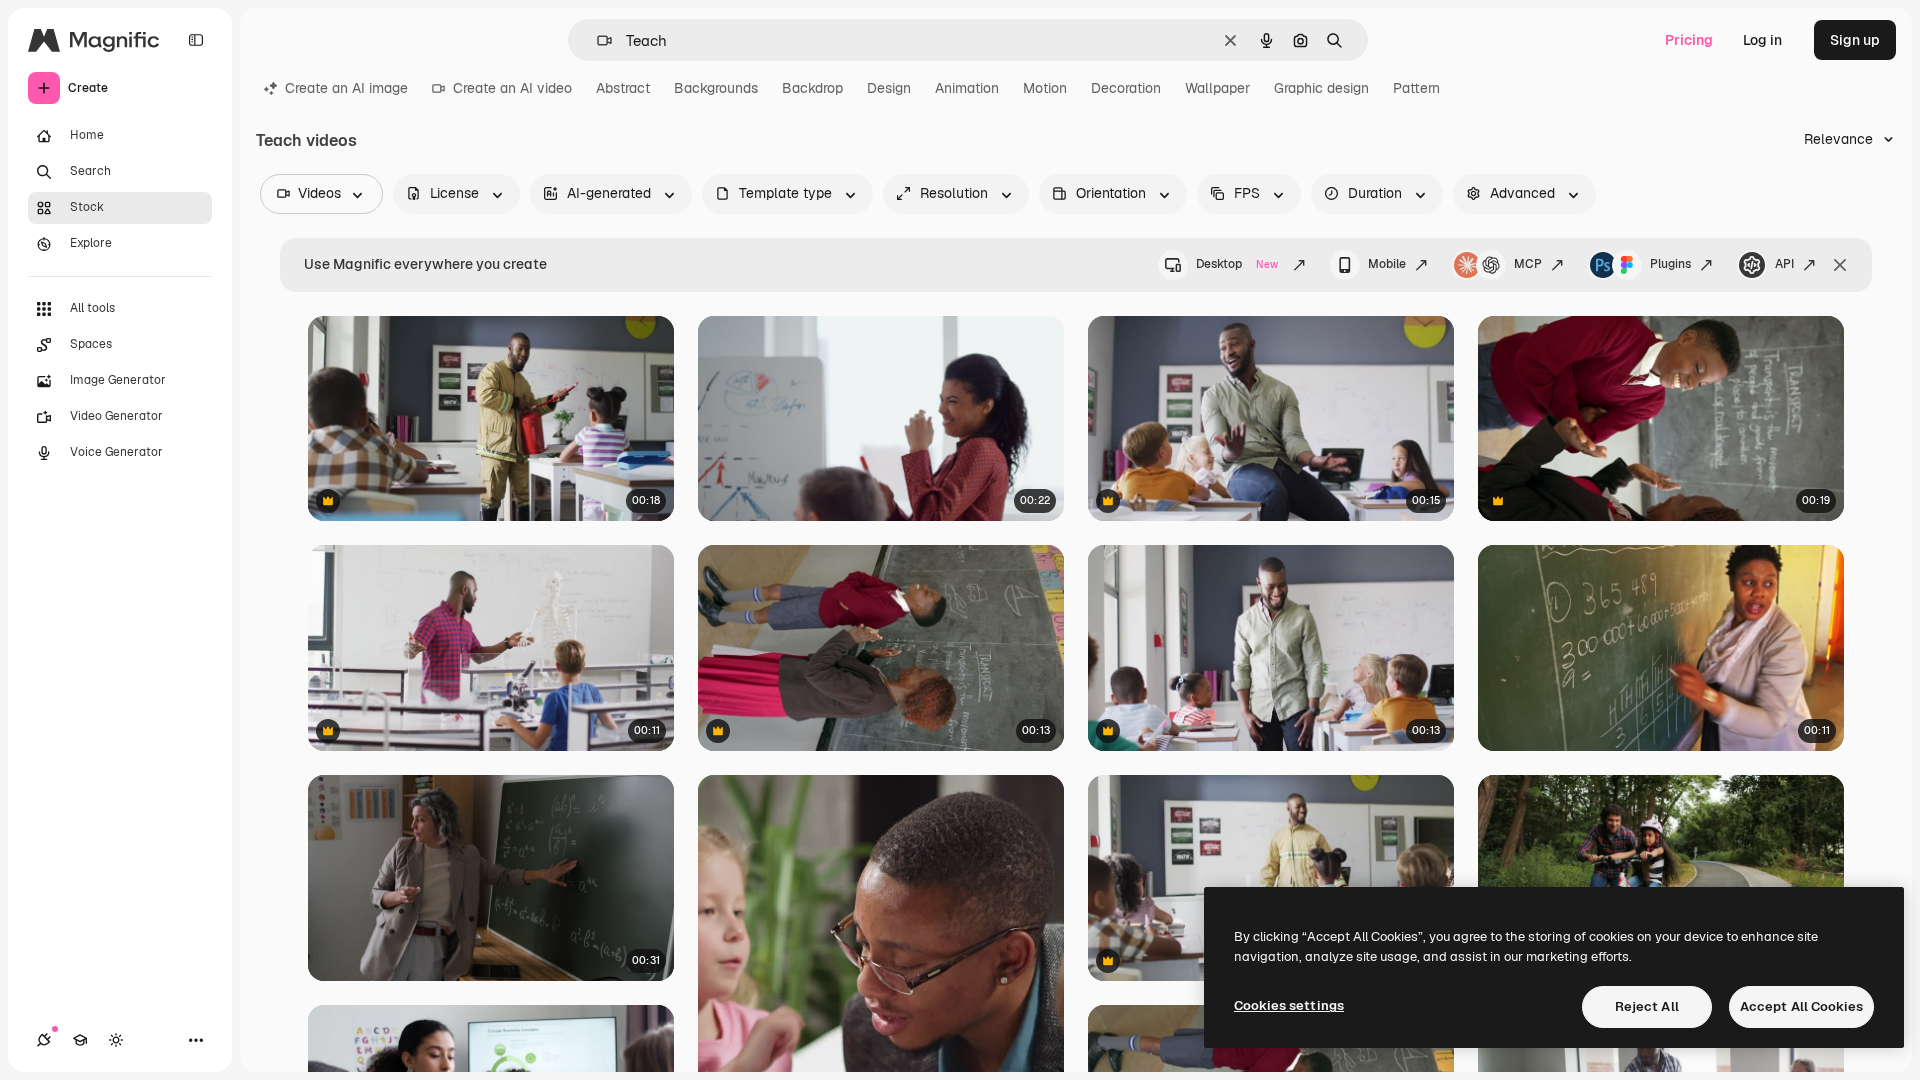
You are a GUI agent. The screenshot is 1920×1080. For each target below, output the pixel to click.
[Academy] (80, 1040)
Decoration (1126, 88)
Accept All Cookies (1801, 1006)
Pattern (1416, 88)
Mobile (1387, 264)
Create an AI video (512, 88)
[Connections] (44, 1040)
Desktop (1237, 264)
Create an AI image (346, 88)
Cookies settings (1289, 1005)
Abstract (623, 88)
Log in (1762, 40)
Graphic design (1321, 88)
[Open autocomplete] (596, 40)
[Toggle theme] (116, 1040)
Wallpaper (1217, 88)
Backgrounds (716, 88)
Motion (1045, 88)
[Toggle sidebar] (196, 40)
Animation (967, 88)
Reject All (1647, 1006)
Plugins (1670, 264)
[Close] (1840, 265)
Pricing (1689, 40)
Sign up (1855, 40)
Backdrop (812, 88)
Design (889, 88)
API (1784, 264)
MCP (1528, 264)
